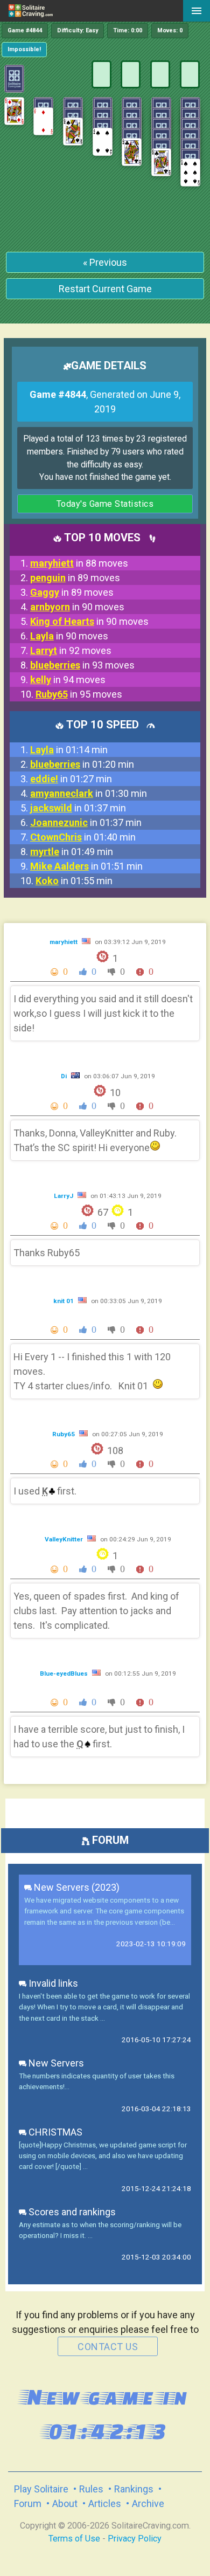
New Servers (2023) (76, 1887)
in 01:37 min (78, 808)
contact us (108, 2347)
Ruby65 (64, 1434)
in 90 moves (77, 607)
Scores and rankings (71, 2212)
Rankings (134, 2489)
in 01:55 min (74, 881)
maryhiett (64, 942)
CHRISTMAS (54, 2132)
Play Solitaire (41, 2489)
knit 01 (64, 1301)
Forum (28, 2503)
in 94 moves (68, 680)
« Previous (105, 262)
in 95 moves (79, 694)
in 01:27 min (71, 779)
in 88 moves (79, 563)
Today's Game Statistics (105, 504)
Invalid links (52, 1983)
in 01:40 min (83, 837)
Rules (91, 2489)
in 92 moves (71, 650)
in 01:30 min (89, 793)
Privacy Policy (135, 2539)
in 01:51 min (86, 866)
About (65, 2503)
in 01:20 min (82, 764)
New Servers (55, 2063)
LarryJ (64, 1196)
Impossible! (24, 49)
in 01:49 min (72, 852)
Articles (105, 2503)
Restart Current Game (105, 289)
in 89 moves (75, 578)
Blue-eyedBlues (65, 1673)
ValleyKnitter (65, 1539)
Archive (148, 2503)
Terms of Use (74, 2539)
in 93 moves (82, 665)
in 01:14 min (69, 750)
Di (65, 1076)
